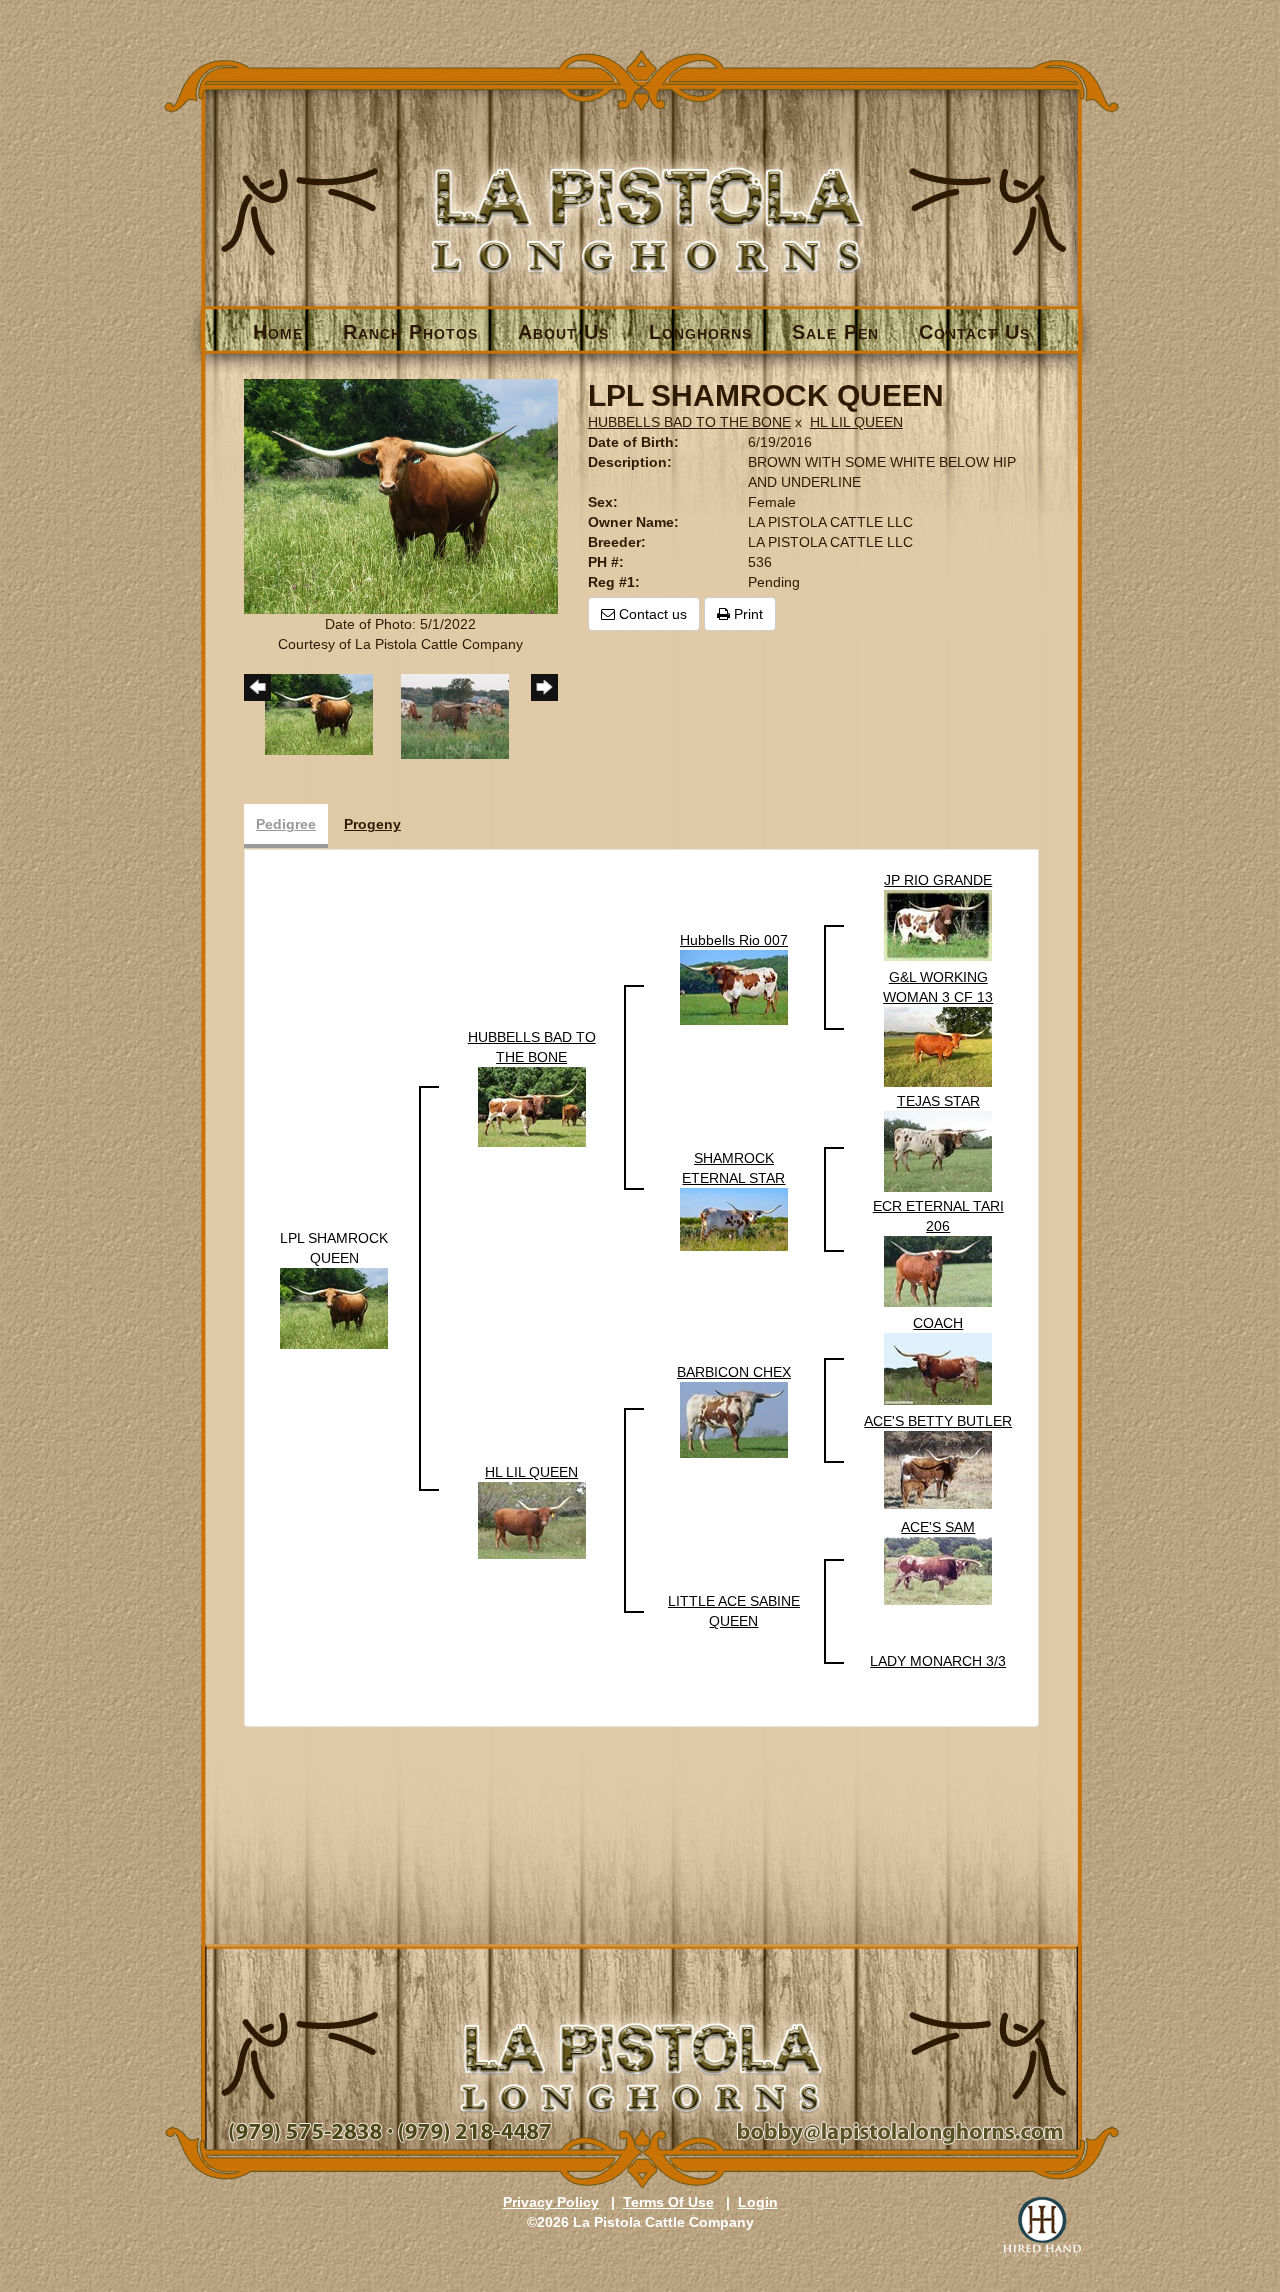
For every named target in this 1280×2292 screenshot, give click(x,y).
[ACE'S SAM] (938, 1570)
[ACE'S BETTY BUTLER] (938, 1469)
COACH (938, 1323)
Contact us (651, 614)
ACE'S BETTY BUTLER (938, 1421)
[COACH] (938, 1368)
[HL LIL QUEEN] (532, 1519)
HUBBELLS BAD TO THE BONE (689, 422)
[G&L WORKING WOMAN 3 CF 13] (938, 1046)
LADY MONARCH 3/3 (938, 1661)
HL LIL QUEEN (856, 422)
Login (758, 2202)
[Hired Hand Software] (1042, 2227)
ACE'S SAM (938, 1527)
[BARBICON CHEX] (734, 1419)
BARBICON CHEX (734, 1372)
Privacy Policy (551, 2202)
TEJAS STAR (938, 1101)
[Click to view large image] (401, 495)
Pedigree (286, 824)
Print (746, 614)
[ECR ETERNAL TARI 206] (938, 1271)
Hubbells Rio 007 (734, 940)
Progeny (372, 824)
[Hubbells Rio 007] (734, 986)
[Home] (641, 186)
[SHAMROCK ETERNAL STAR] (734, 1218)
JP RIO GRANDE (938, 880)
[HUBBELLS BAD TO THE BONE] (532, 1106)
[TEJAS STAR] (938, 1151)
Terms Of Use (668, 2202)
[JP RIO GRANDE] (938, 924)
